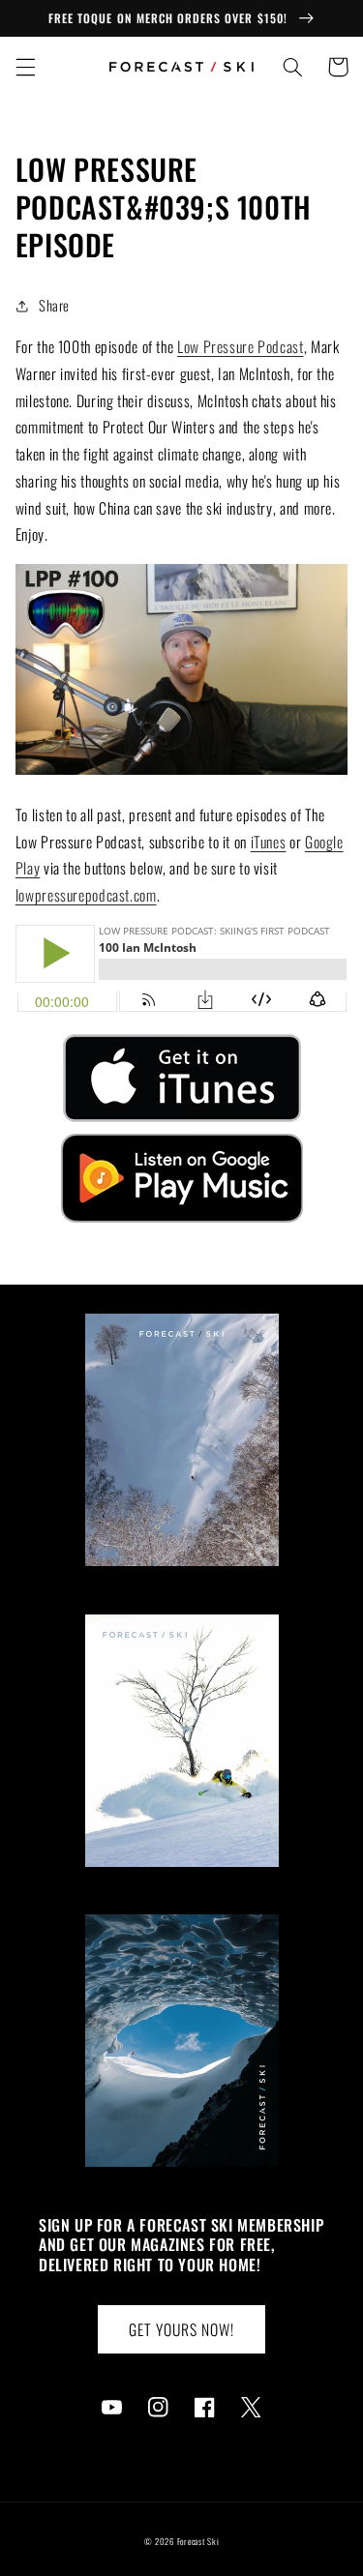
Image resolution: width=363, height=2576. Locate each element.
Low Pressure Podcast (241, 346)
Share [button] (54, 305)
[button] (25, 67)
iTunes (269, 842)
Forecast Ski (198, 2542)
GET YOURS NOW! (182, 2329)
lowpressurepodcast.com (86, 895)
